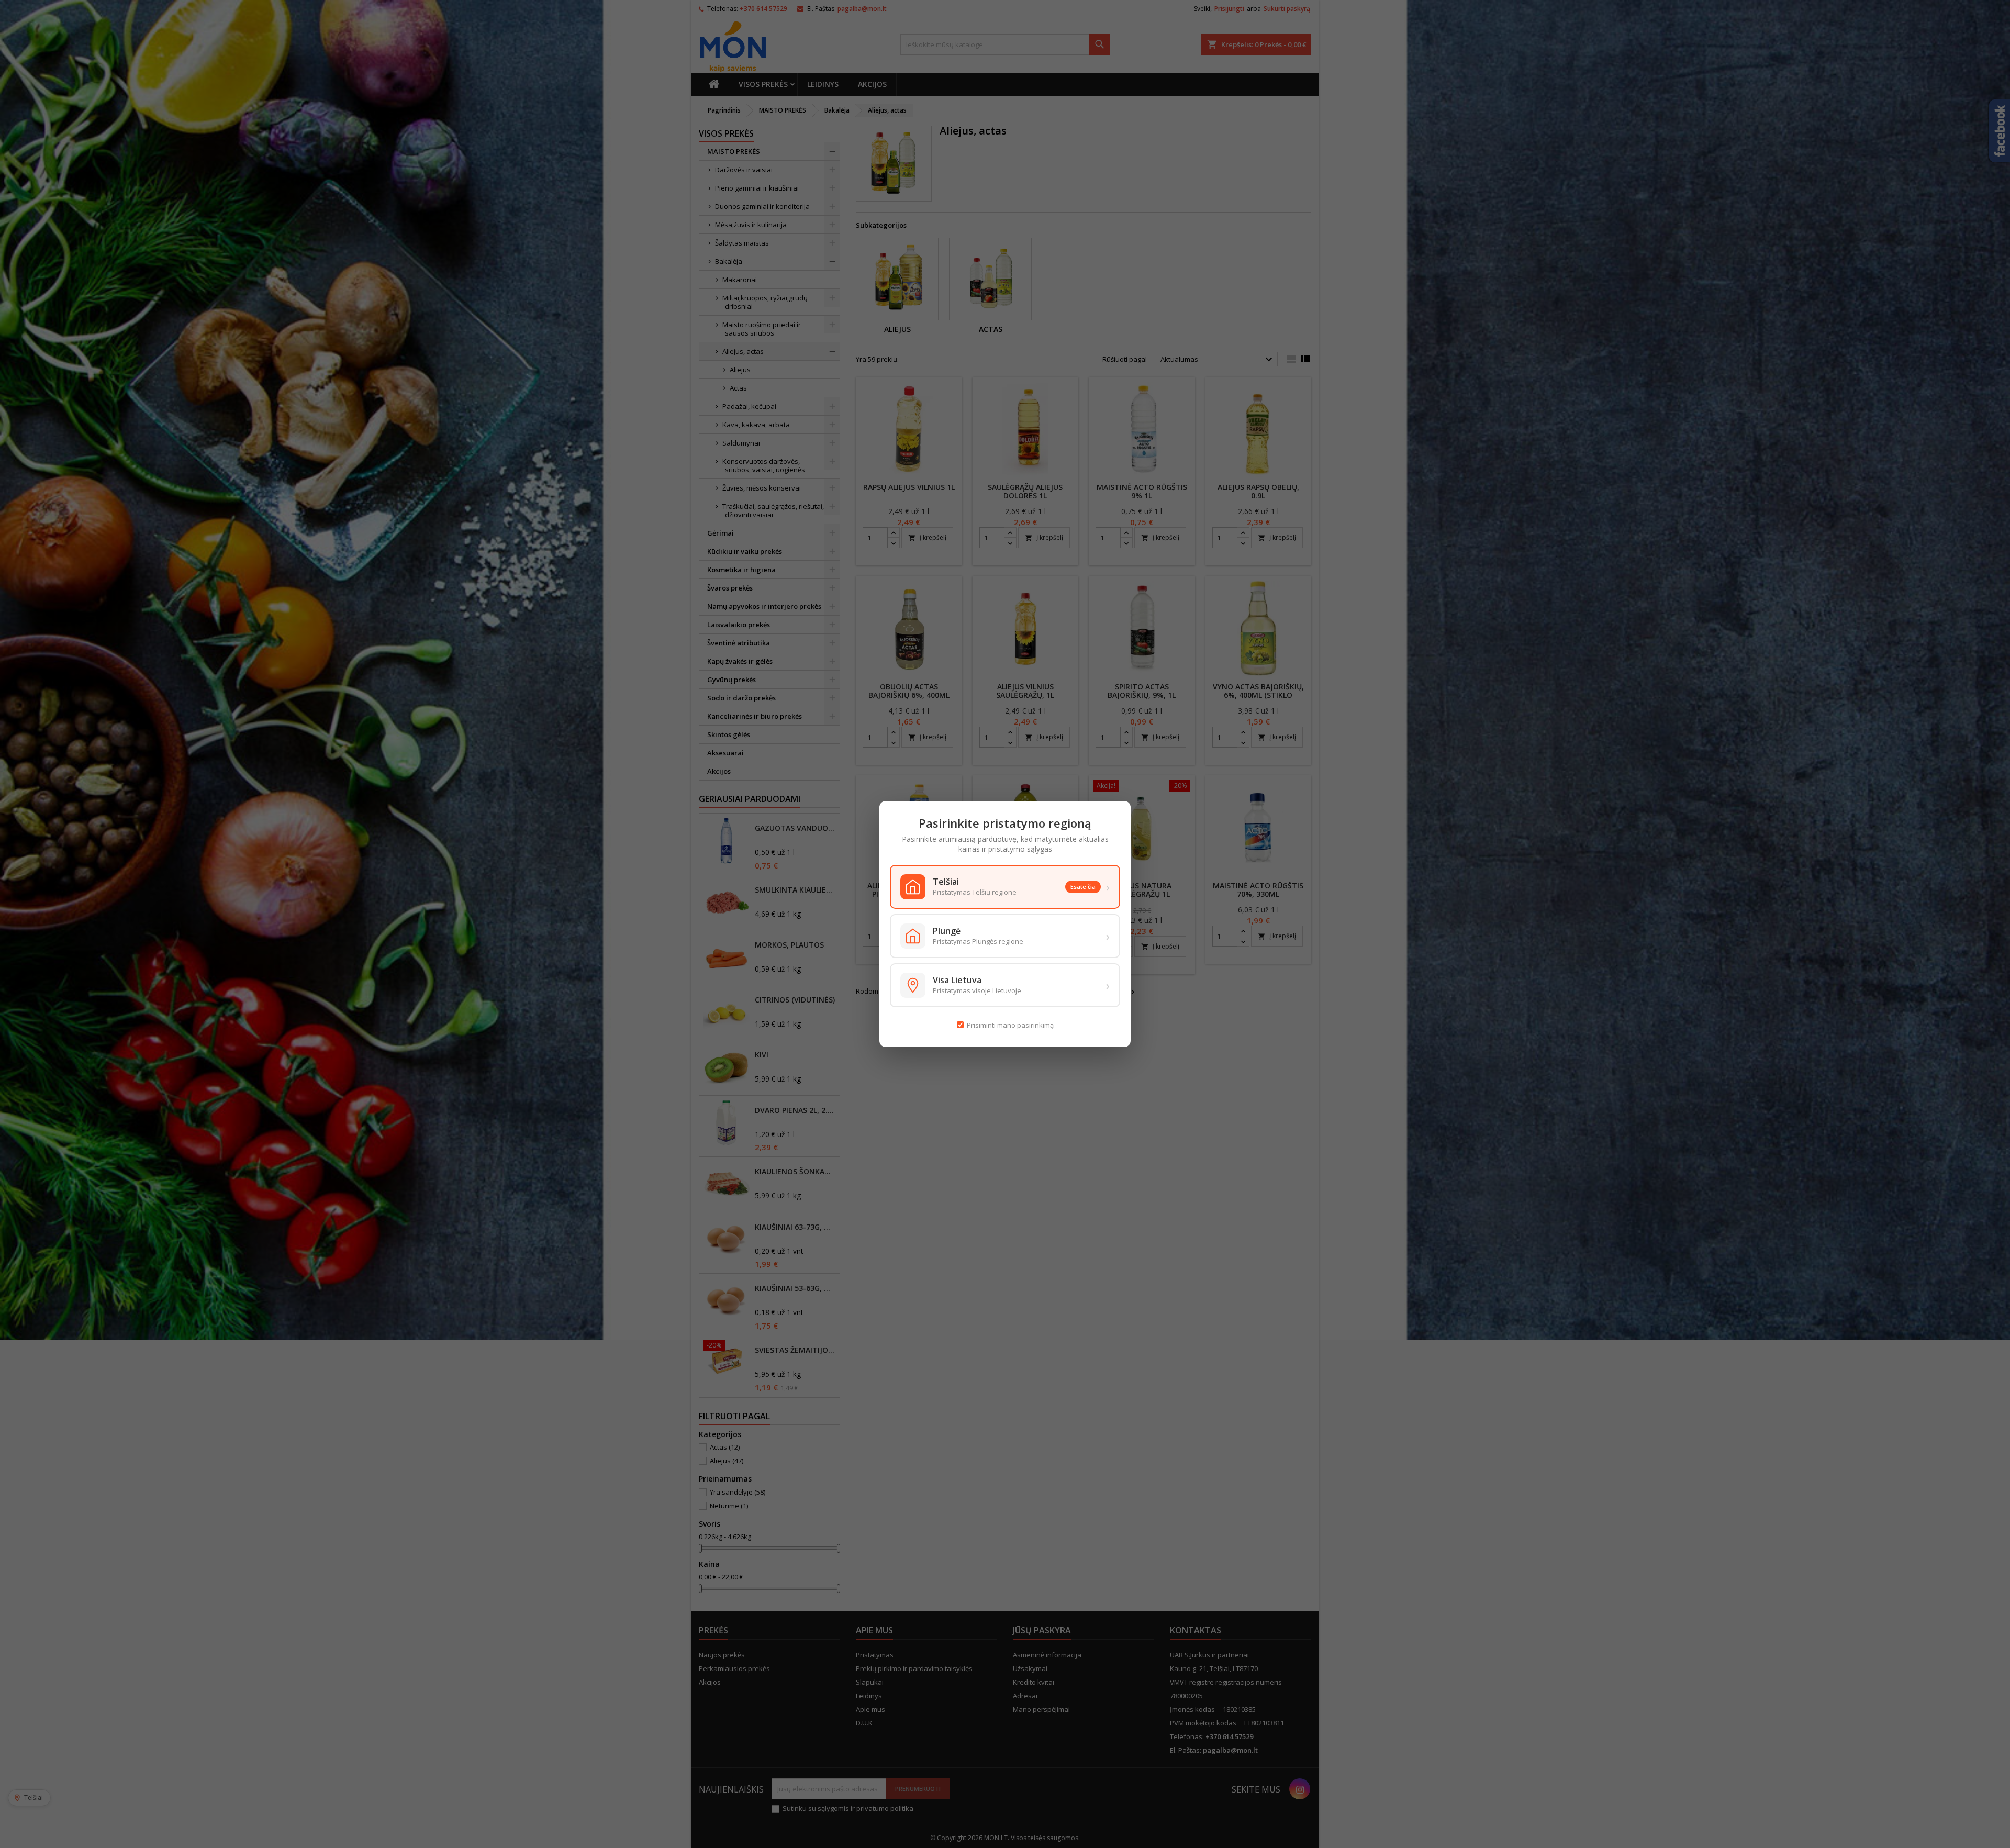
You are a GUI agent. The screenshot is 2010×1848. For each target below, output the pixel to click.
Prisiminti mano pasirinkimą (1010, 1025)
